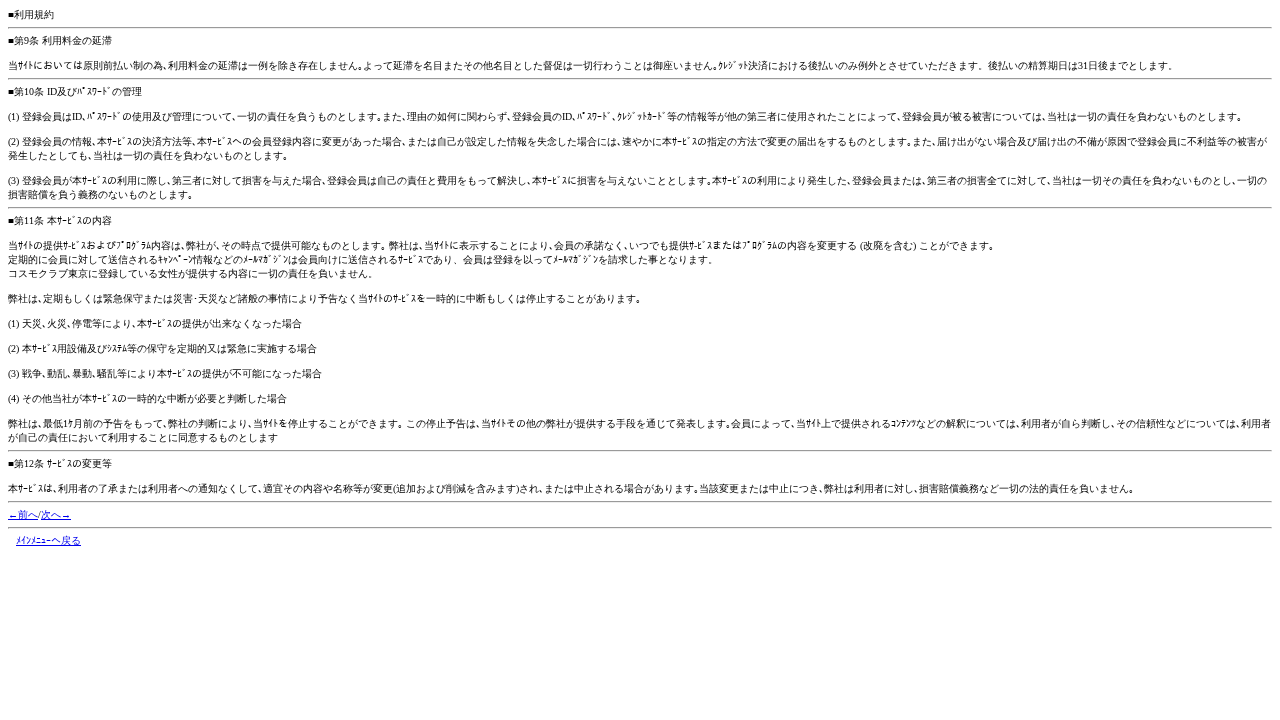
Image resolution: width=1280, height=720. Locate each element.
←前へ (23, 514)
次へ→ (56, 514)
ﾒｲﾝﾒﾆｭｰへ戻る (48, 540)
